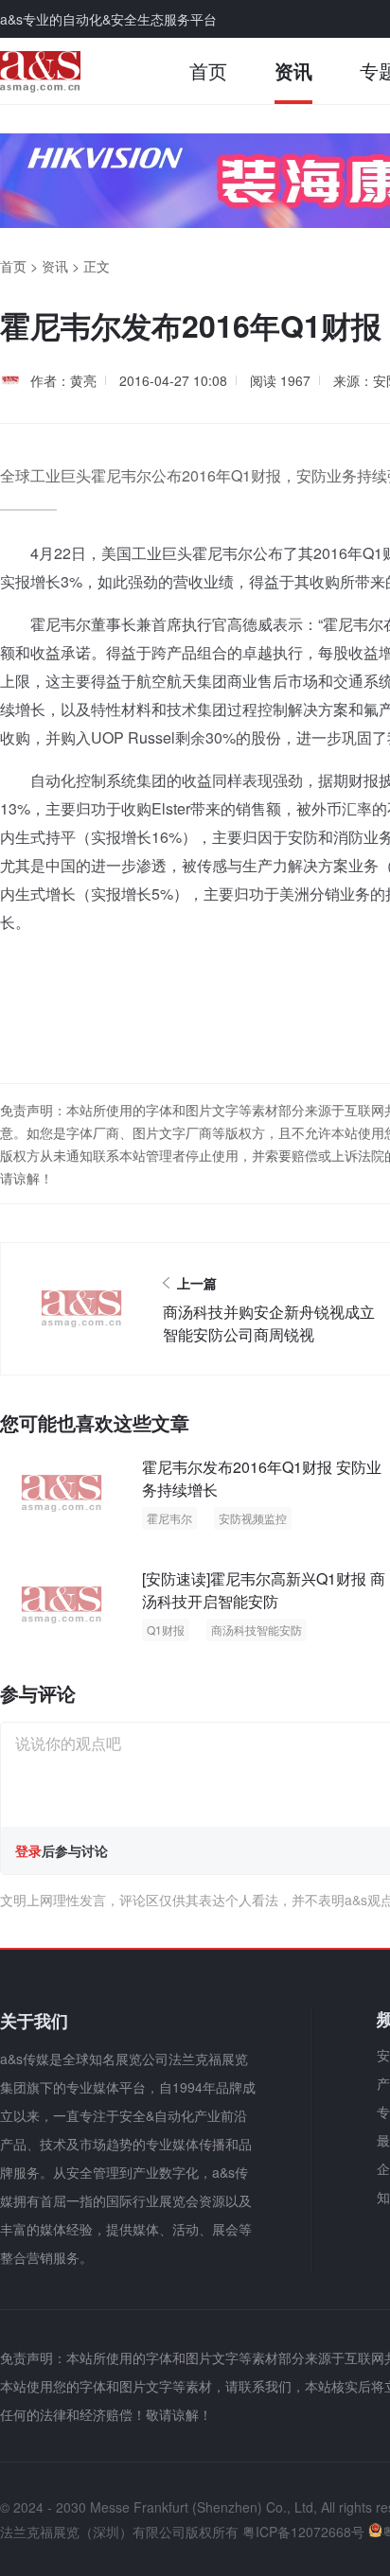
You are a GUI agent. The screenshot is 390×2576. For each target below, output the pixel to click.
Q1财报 (166, 1630)
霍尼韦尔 (169, 1518)
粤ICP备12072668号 (303, 2532)
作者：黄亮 (63, 380)
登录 (28, 1850)
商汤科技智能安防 (257, 1630)
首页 (208, 70)
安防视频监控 (253, 1518)
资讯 (293, 70)
